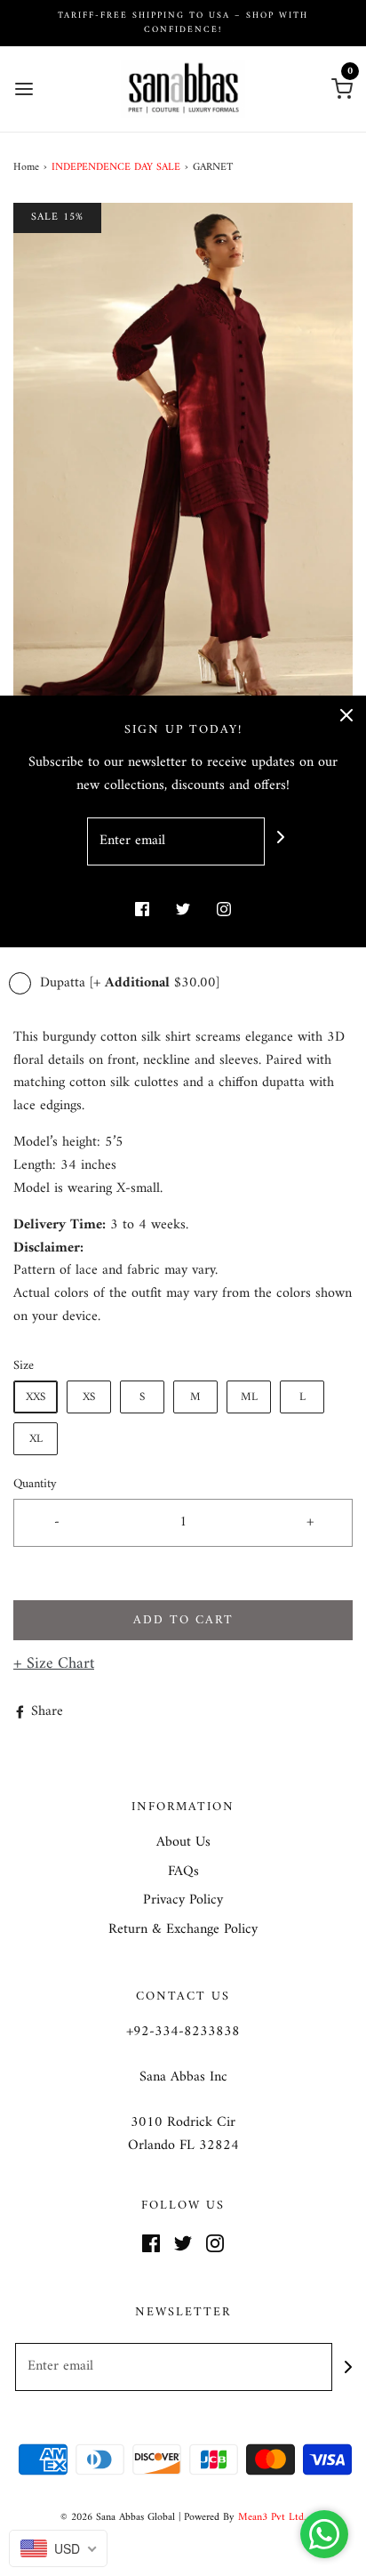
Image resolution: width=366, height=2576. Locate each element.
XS (89, 1397)
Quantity (35, 1484)
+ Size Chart (54, 1664)
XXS (36, 1397)
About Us (183, 1843)
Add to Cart (183, 1620)
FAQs (183, 1872)
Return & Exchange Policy (183, 1930)
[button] (183, 458)
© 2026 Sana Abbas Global (118, 2518)
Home (26, 168)
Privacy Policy (183, 1901)
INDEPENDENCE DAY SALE (116, 168)
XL (36, 1439)
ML (249, 1397)
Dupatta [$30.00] (127, 983)
